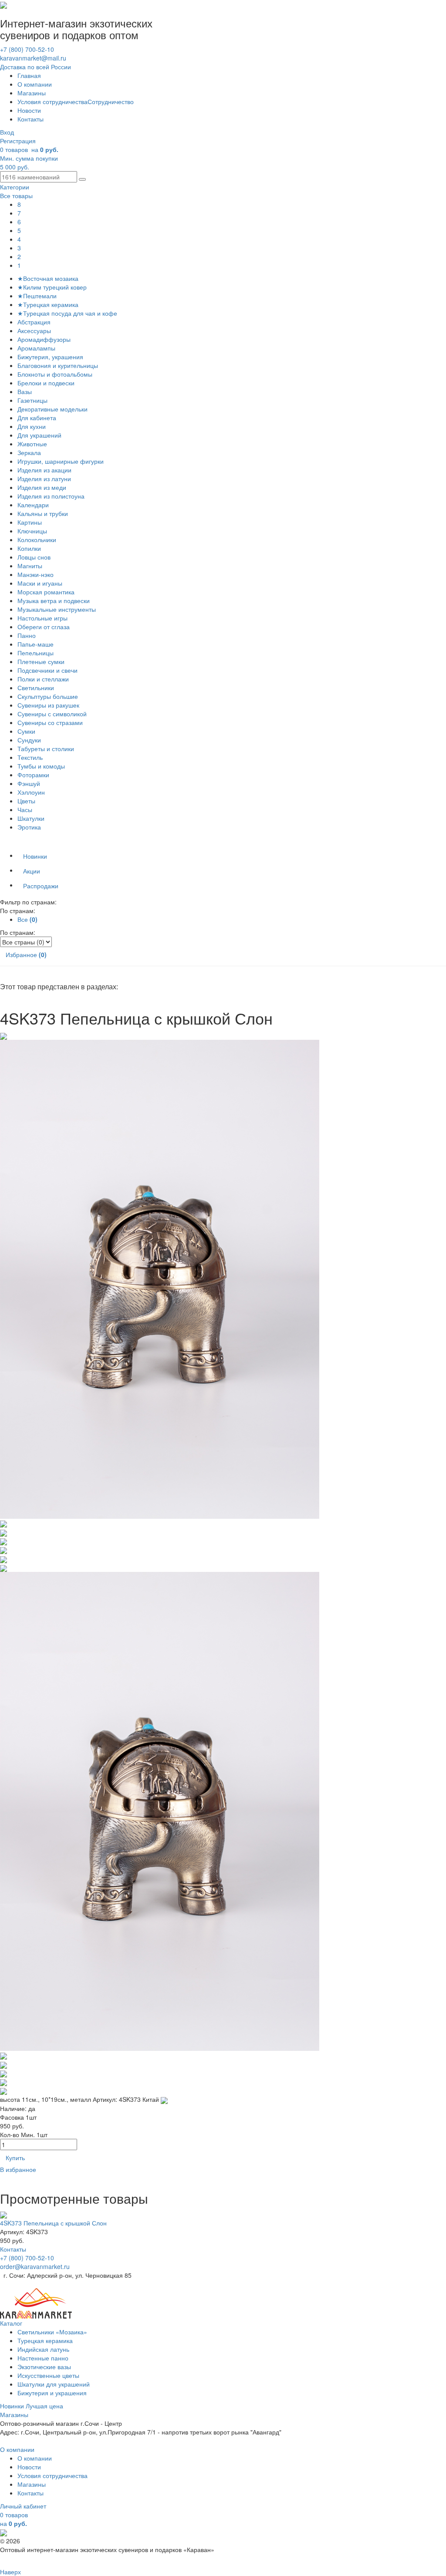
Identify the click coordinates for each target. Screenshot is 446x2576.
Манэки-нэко (35, 574)
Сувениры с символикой (52, 714)
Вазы (25, 391)
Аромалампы (36, 348)
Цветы (26, 801)
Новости (29, 110)
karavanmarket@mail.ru (33, 58)
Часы (25, 809)
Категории (15, 187)
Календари (33, 505)
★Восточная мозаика (48, 278)
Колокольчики (37, 539)
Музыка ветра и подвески (54, 600)
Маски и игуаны (40, 583)
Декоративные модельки (52, 409)
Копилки (29, 548)
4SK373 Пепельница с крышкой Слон (53, 2223)
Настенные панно (43, 2358)
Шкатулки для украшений (54, 2384)
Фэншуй (29, 783)
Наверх (10, 2572)
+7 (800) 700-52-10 (27, 49)
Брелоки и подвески (46, 383)
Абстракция (34, 322)
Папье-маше (35, 644)
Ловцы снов (34, 557)
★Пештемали (37, 296)
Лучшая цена (44, 2406)
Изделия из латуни (44, 479)
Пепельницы (35, 653)
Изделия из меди (42, 487)
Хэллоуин (31, 792)
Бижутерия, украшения (50, 357)
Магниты (30, 566)
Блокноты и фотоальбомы (55, 374)
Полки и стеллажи (43, 679)
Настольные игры (42, 618)
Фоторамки (33, 775)
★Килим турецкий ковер (52, 287)
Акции (32, 871)
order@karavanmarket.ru (35, 2266)
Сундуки (29, 740)
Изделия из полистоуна (51, 496)
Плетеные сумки (41, 661)
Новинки (35, 856)
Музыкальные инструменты (57, 609)
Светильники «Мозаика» (52, 2332)
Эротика (29, 827)
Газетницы (32, 400)
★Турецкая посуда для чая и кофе (67, 313)
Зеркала (29, 452)
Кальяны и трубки (43, 513)
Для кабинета (37, 418)
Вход (7, 132)
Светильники (36, 688)
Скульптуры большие (48, 696)
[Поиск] (82, 179)
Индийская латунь (43, 2349)
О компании (35, 84)
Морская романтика (46, 592)
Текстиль (30, 757)
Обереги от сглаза (44, 627)
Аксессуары (34, 330)
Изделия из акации (44, 470)
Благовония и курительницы (58, 365)
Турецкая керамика (45, 2340)
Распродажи (41, 886)
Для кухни (32, 426)
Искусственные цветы (48, 2375)
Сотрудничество (111, 101)
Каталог (11, 2323)
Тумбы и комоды (41, 766)
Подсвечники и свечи (47, 670)
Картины (30, 522)
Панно (27, 635)
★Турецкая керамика (48, 304)
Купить (15, 2158)
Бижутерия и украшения (52, 2393)
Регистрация (18, 141)
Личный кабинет (23, 2506)
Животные (32, 444)
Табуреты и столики (46, 749)
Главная (29, 75)
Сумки (26, 731)
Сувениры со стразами (50, 722)
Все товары (16, 196)
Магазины (32, 93)
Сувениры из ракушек (48, 705)
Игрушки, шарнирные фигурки (61, 461)
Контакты (30, 119)
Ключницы (32, 531)
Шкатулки (31, 818)
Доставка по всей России (35, 67)
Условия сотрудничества (52, 101)
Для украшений (39, 435)
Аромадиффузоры (44, 339)
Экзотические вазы (44, 2367)
